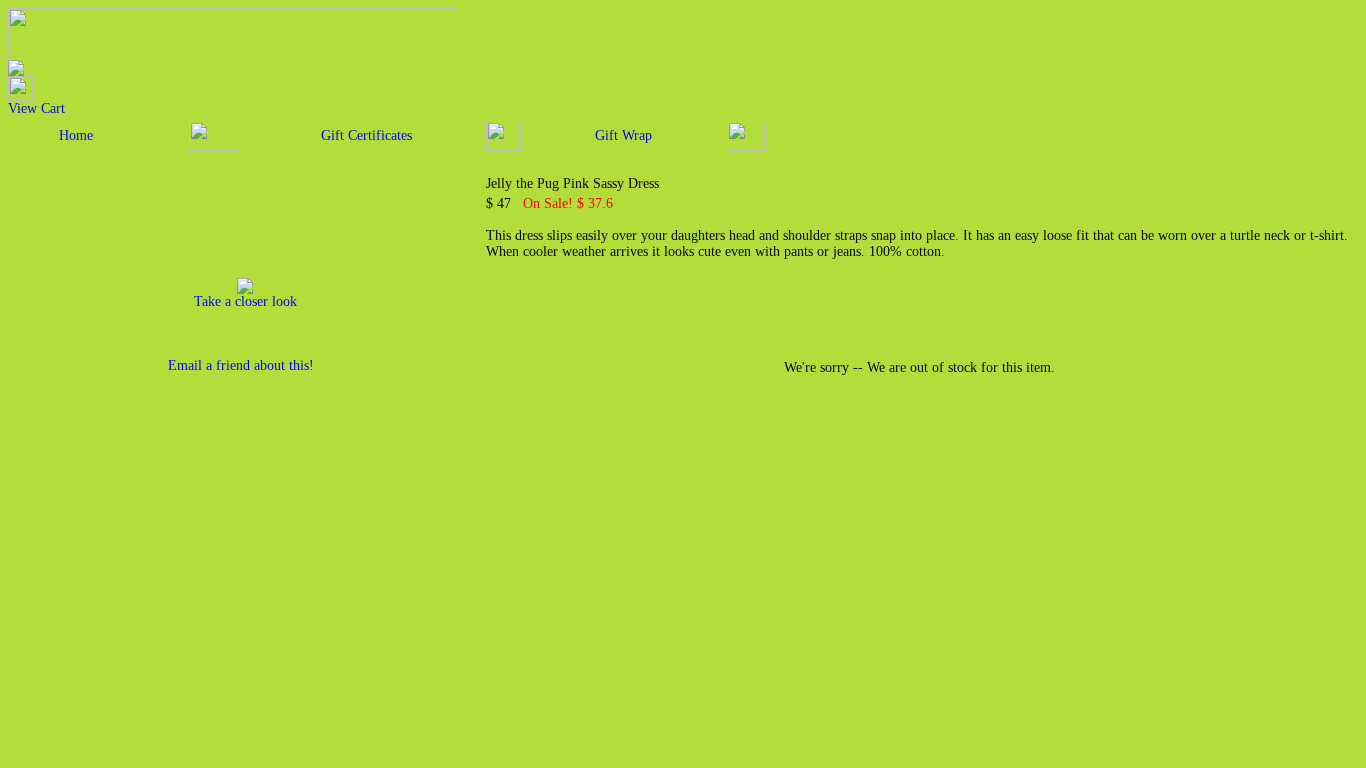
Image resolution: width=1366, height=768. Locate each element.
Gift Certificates (366, 135)
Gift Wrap (623, 135)
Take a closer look (245, 301)
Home (76, 135)
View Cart (36, 108)
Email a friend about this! (241, 365)
